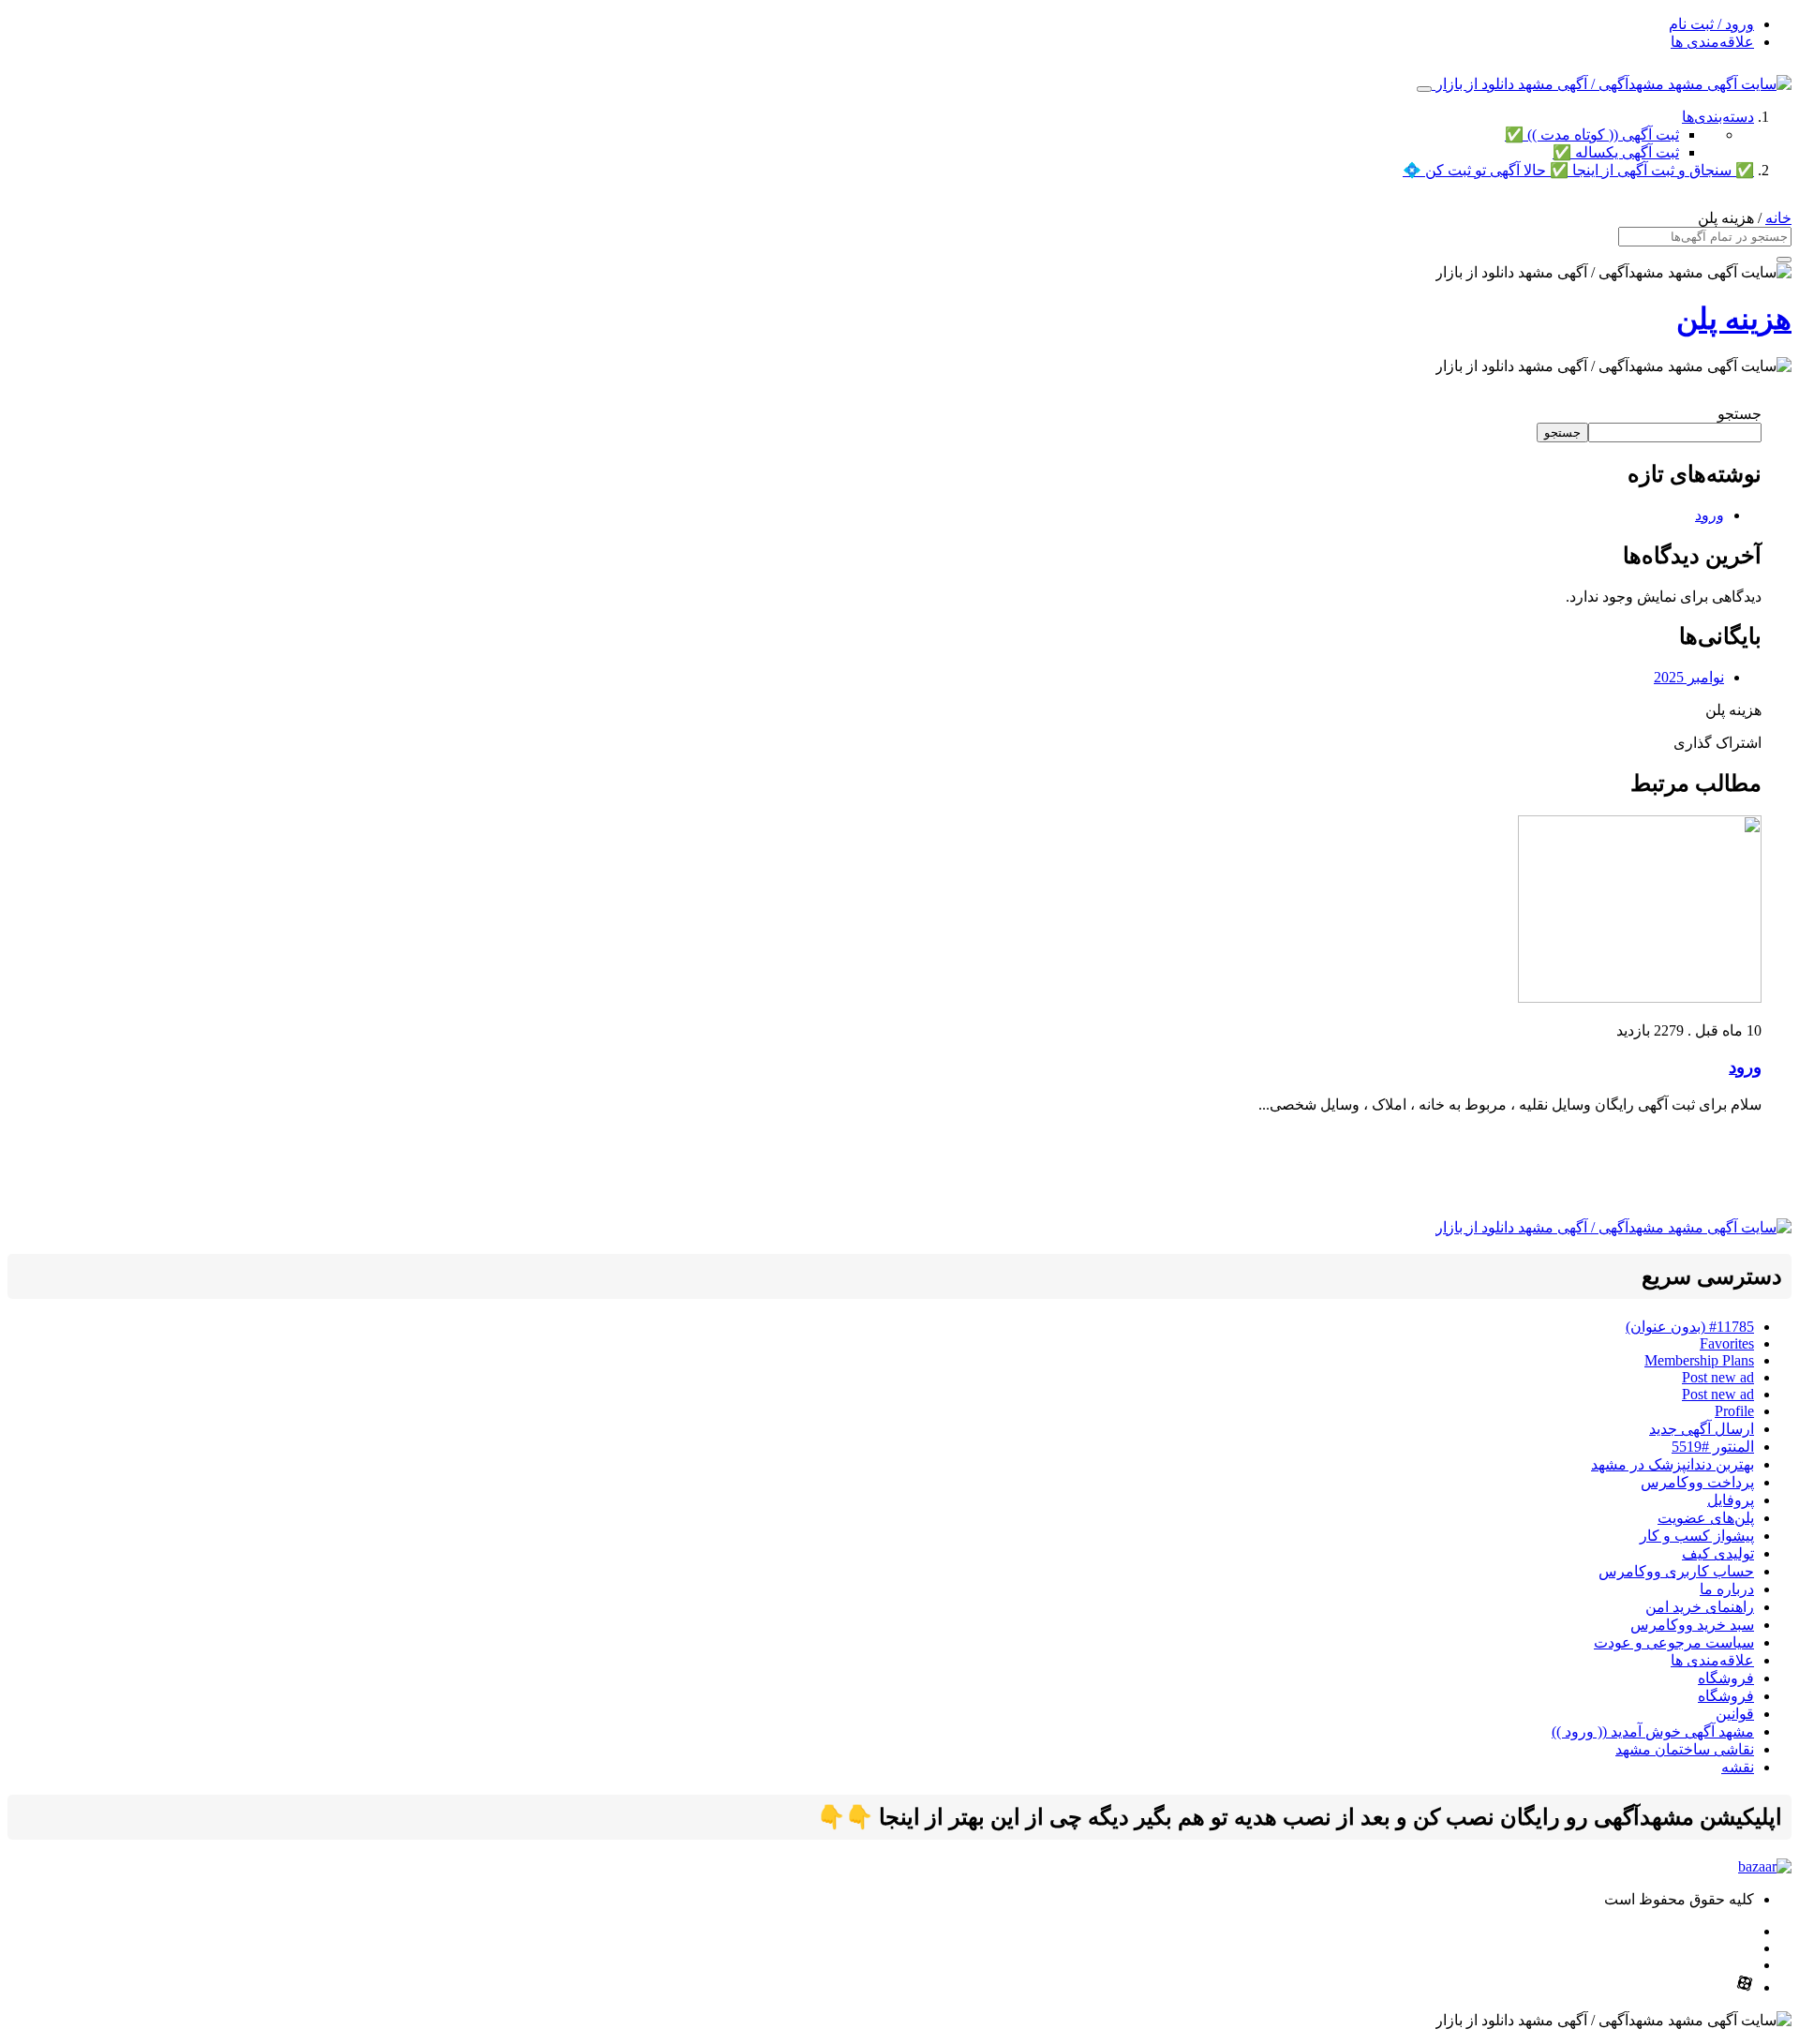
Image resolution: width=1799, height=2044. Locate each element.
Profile (1734, 1411)
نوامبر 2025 (1689, 677)
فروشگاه (1726, 1678)
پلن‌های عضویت (1706, 1518)
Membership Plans (1699, 1360)
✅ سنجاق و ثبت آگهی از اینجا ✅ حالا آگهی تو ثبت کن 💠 (1578, 170)
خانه (1778, 218)
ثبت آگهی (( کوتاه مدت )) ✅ (1592, 134)
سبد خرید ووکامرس (1692, 1625)
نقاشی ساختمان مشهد (1685, 1749)
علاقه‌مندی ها (1712, 42)
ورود (1710, 515)
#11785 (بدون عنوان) (1690, 1327)
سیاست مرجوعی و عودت (1674, 1642)
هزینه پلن (1734, 319)
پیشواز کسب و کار (1697, 1536)
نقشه (1738, 1767)
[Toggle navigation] (1424, 89)
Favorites (1727, 1343)
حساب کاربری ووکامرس (1676, 1571)
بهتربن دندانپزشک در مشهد (1673, 1464)
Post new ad (1718, 1377)
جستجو (1740, 414)
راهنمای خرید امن (1700, 1607)
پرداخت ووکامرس (1697, 1482)
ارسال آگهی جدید (1702, 1429)
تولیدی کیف (1718, 1553)
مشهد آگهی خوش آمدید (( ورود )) (1653, 1731)
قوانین (1735, 1714)
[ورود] (1640, 998)
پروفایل (1731, 1500)
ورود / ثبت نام (1711, 24)
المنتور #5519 (1713, 1447)
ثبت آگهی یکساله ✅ (1616, 152)
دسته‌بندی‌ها (1718, 117)
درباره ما (1727, 1589)
